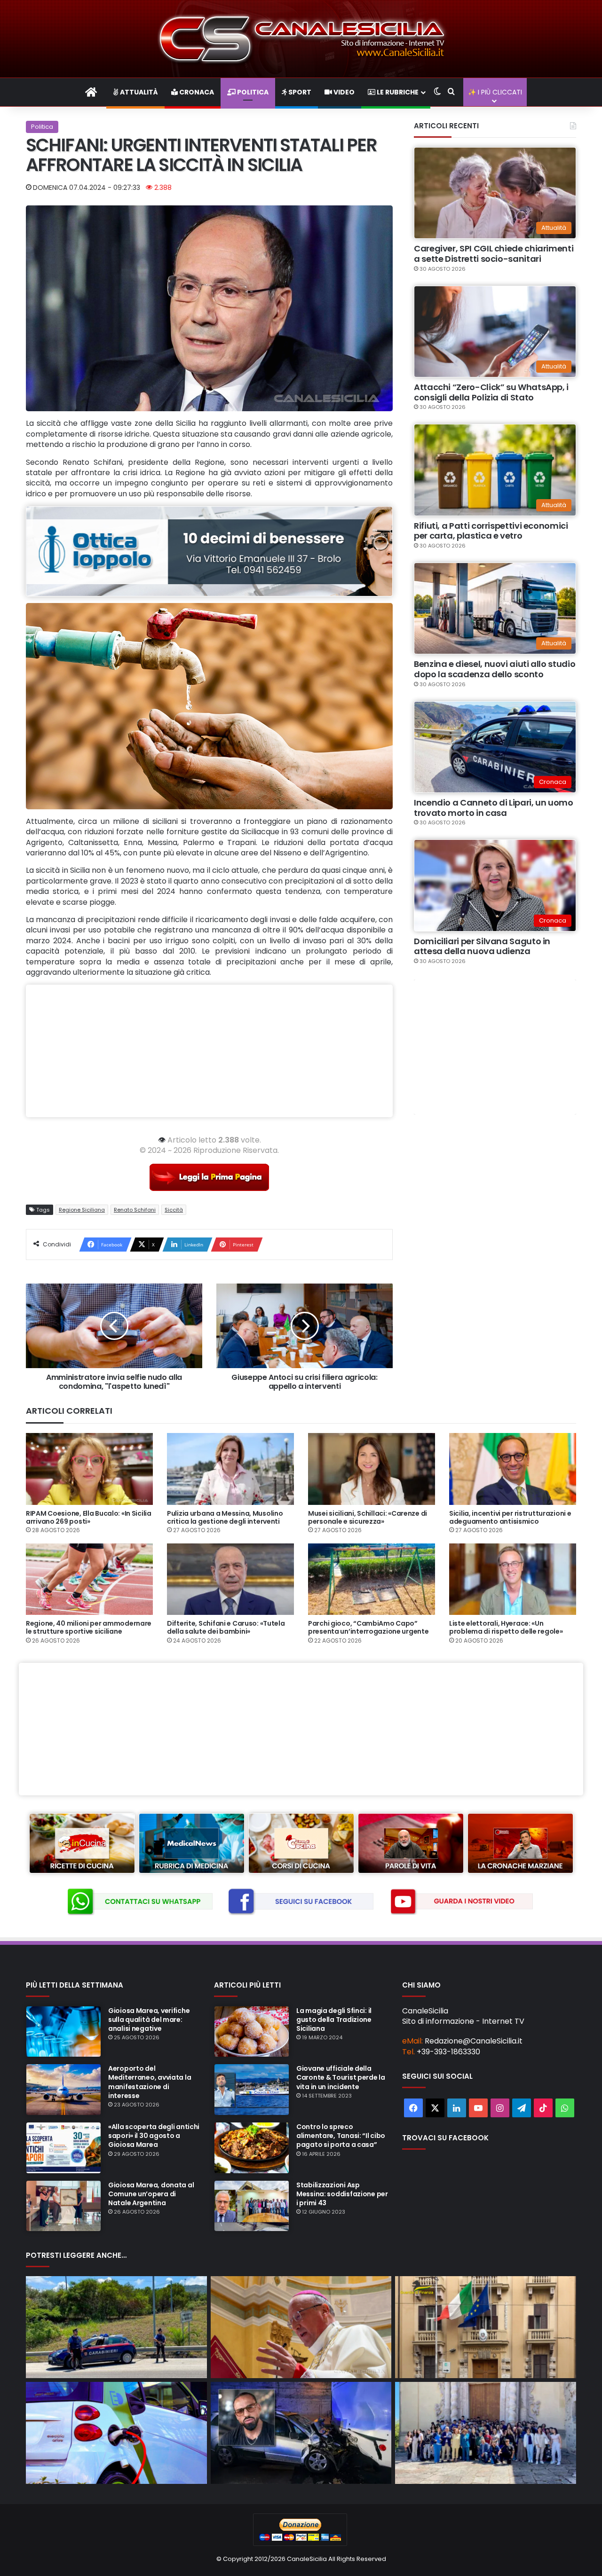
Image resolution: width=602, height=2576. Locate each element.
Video (343, 92)
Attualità (138, 92)
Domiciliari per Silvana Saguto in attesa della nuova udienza (482, 946)
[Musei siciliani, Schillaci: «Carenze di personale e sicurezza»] (372, 1469)
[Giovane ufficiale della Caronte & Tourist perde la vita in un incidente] (252, 2090)
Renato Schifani (135, 1210)
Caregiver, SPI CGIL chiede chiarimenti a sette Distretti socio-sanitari (494, 254)
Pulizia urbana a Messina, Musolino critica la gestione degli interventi (225, 1517)
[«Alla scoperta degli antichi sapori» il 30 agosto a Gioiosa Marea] (63, 2148)
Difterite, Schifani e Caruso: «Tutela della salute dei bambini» (226, 1627)
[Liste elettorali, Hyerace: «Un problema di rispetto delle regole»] (513, 1579)
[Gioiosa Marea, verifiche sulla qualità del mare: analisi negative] (63, 2032)
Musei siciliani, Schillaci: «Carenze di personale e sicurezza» (368, 1517)
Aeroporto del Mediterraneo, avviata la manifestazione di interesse (150, 2082)
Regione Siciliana (82, 1210)
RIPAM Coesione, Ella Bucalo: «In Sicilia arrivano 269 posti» (89, 1517)
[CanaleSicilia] (301, 39)
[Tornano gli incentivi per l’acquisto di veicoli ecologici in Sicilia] (116, 2433)
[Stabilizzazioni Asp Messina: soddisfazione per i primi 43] (252, 2206)
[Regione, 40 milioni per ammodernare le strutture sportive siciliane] (89, 1579)
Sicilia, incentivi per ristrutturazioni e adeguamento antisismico (510, 1517)
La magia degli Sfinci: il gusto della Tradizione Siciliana (334, 2020)
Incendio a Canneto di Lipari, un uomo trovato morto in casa (494, 808)
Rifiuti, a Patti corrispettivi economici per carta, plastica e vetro (491, 531)
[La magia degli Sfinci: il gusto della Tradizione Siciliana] (252, 2032)
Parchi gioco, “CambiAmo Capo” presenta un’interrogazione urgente (368, 1627)
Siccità (174, 1210)
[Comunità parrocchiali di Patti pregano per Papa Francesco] (301, 2327)
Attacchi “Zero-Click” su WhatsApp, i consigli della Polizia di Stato (491, 392)
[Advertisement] (209, 1051)
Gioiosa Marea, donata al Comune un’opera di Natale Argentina (151, 2194)
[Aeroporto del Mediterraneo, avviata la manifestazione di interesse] (63, 2090)
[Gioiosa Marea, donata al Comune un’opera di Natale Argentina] (63, 2206)
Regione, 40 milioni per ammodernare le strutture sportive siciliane (89, 1627)
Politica (252, 92)
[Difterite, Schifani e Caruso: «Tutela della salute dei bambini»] (230, 1579)
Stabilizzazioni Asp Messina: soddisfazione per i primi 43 (342, 2194)
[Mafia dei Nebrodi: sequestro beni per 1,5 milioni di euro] (486, 2327)
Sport (299, 92)
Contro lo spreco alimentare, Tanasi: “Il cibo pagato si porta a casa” (341, 2136)
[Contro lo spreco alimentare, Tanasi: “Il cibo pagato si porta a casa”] (252, 2148)
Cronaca (196, 92)
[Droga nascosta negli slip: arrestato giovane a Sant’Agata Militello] (116, 2327)
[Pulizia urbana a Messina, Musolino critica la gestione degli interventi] (230, 1469)
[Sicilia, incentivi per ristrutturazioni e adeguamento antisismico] (513, 1469)
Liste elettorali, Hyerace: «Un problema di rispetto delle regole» (506, 1627)
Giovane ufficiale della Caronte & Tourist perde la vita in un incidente (341, 2077)
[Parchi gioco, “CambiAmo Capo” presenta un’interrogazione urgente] (372, 1579)
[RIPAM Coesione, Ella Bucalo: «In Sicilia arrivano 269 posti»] (89, 1469)
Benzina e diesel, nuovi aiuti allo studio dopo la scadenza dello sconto (495, 669)
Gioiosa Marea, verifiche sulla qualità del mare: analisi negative (149, 2020)
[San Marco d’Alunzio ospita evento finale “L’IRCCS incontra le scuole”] (486, 2433)
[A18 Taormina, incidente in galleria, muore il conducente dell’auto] (301, 2433)
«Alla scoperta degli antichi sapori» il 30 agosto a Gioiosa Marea (154, 2136)
